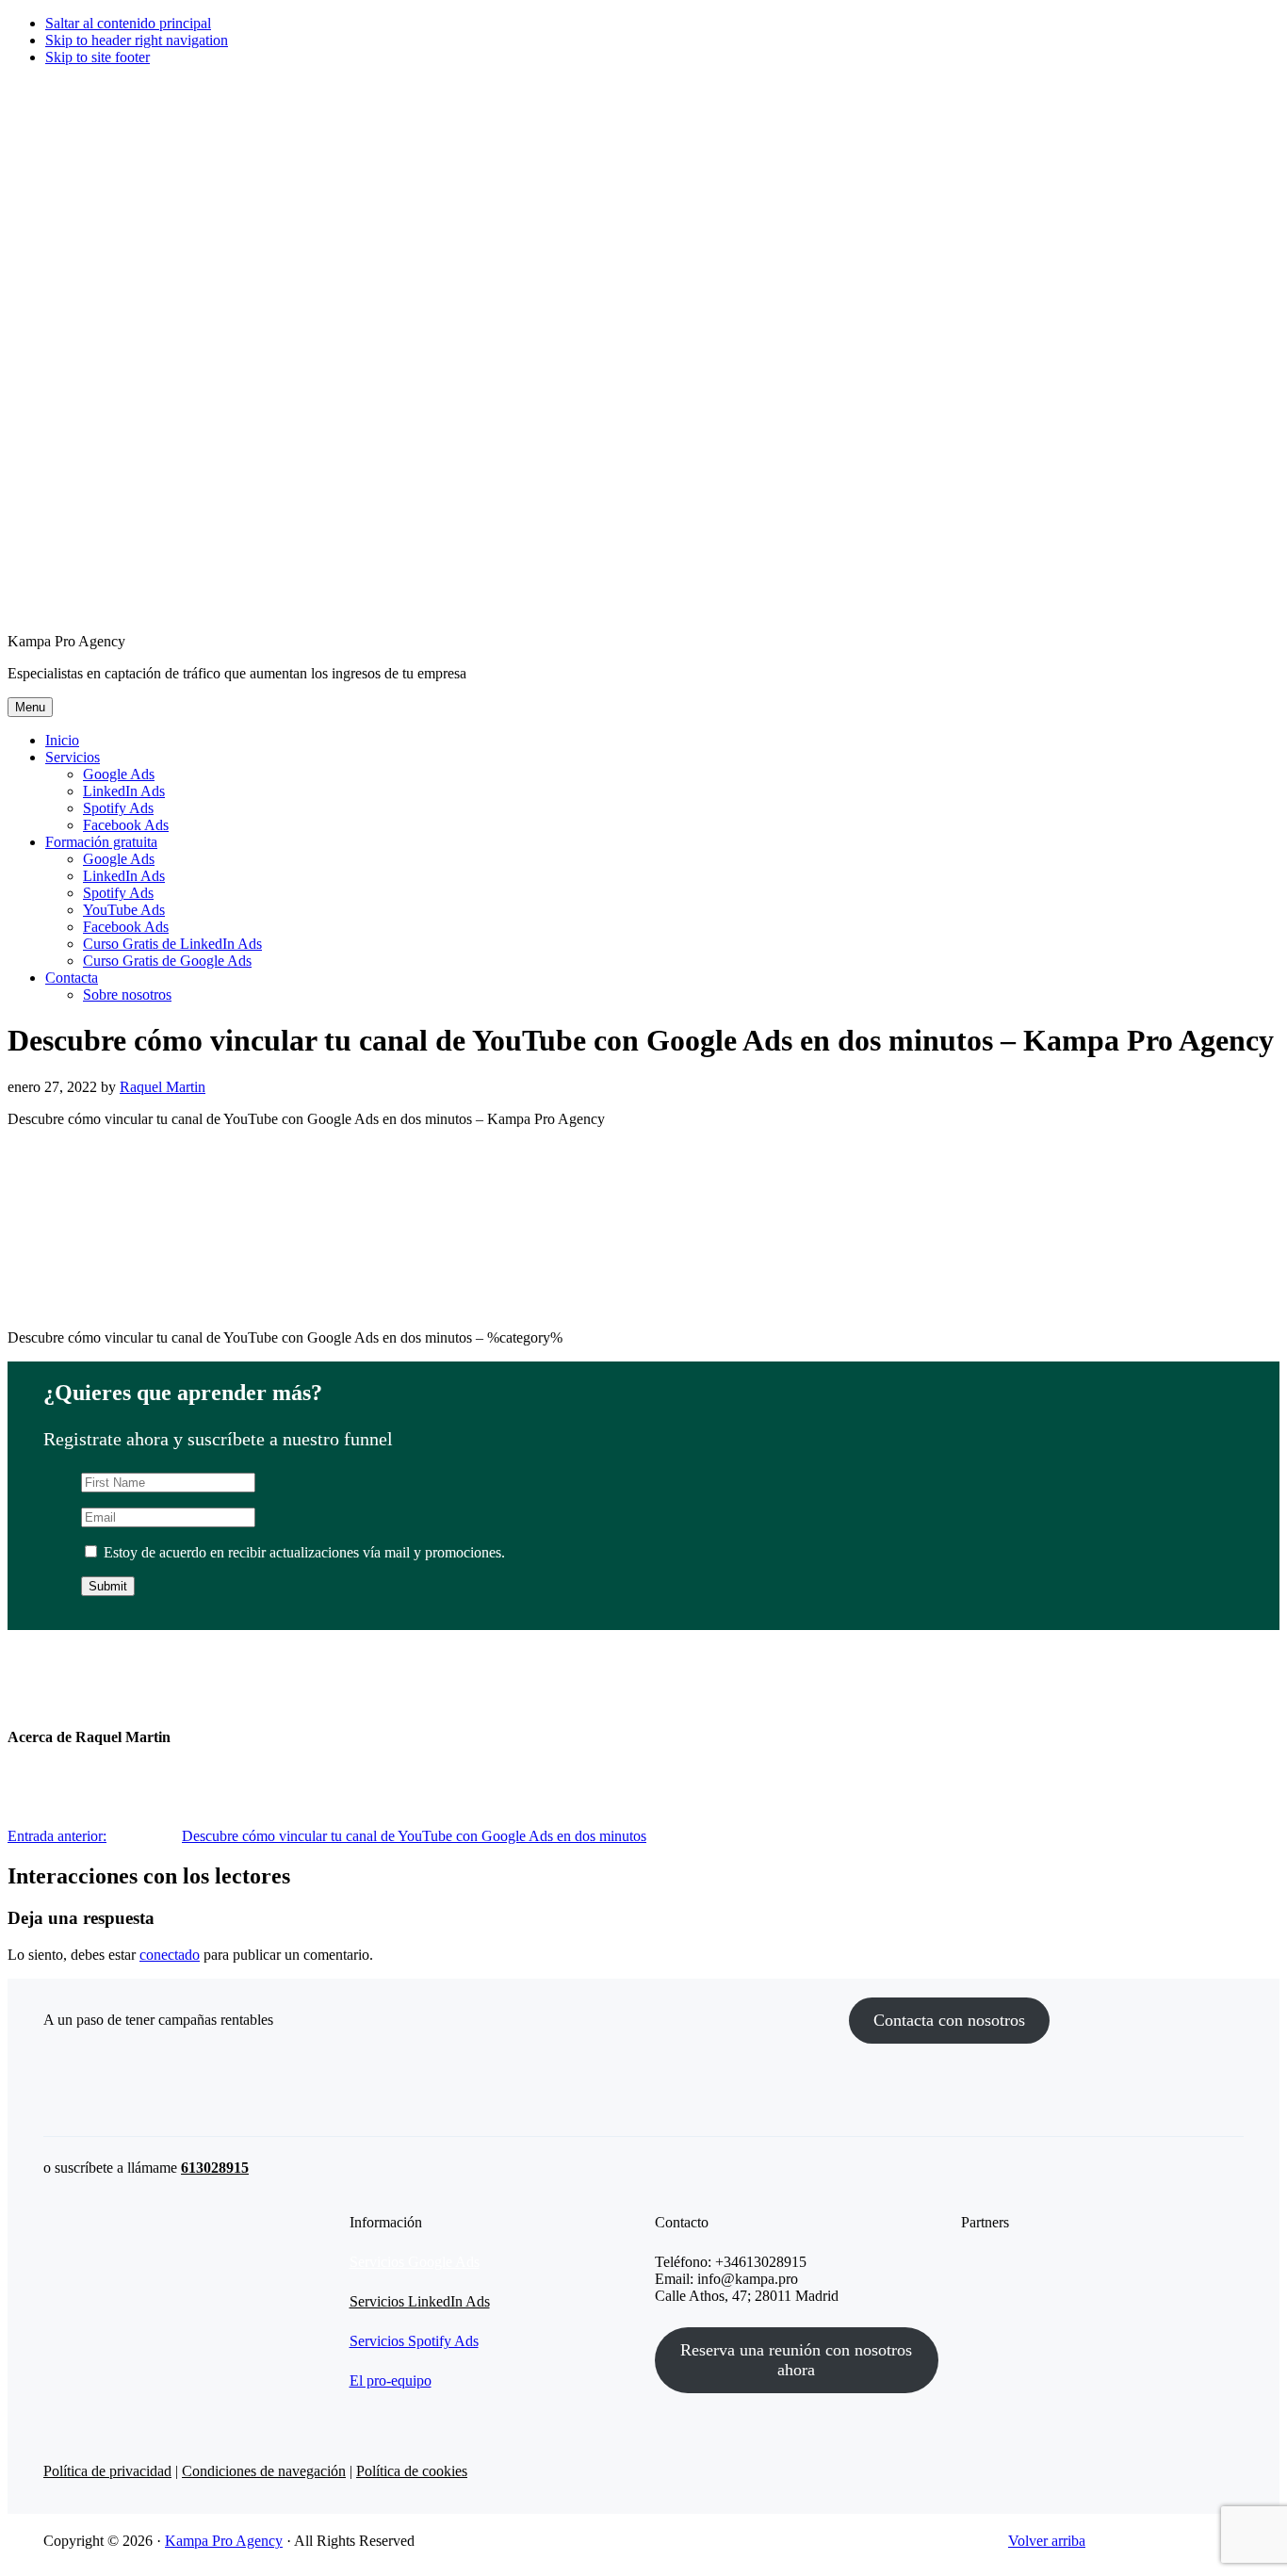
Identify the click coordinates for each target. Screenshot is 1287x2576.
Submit (108, 1586)
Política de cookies (412, 2471)
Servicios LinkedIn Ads (420, 2301)
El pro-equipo (391, 2380)
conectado (170, 1955)
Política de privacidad (107, 2471)
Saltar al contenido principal (128, 23)
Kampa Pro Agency (224, 2541)
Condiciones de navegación (264, 2471)
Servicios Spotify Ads (414, 2341)
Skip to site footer (98, 57)
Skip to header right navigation (137, 40)
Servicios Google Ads (415, 2262)
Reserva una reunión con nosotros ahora (796, 2360)
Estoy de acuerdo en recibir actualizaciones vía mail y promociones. (302, 1552)
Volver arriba (1047, 2541)
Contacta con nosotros (949, 2020)
